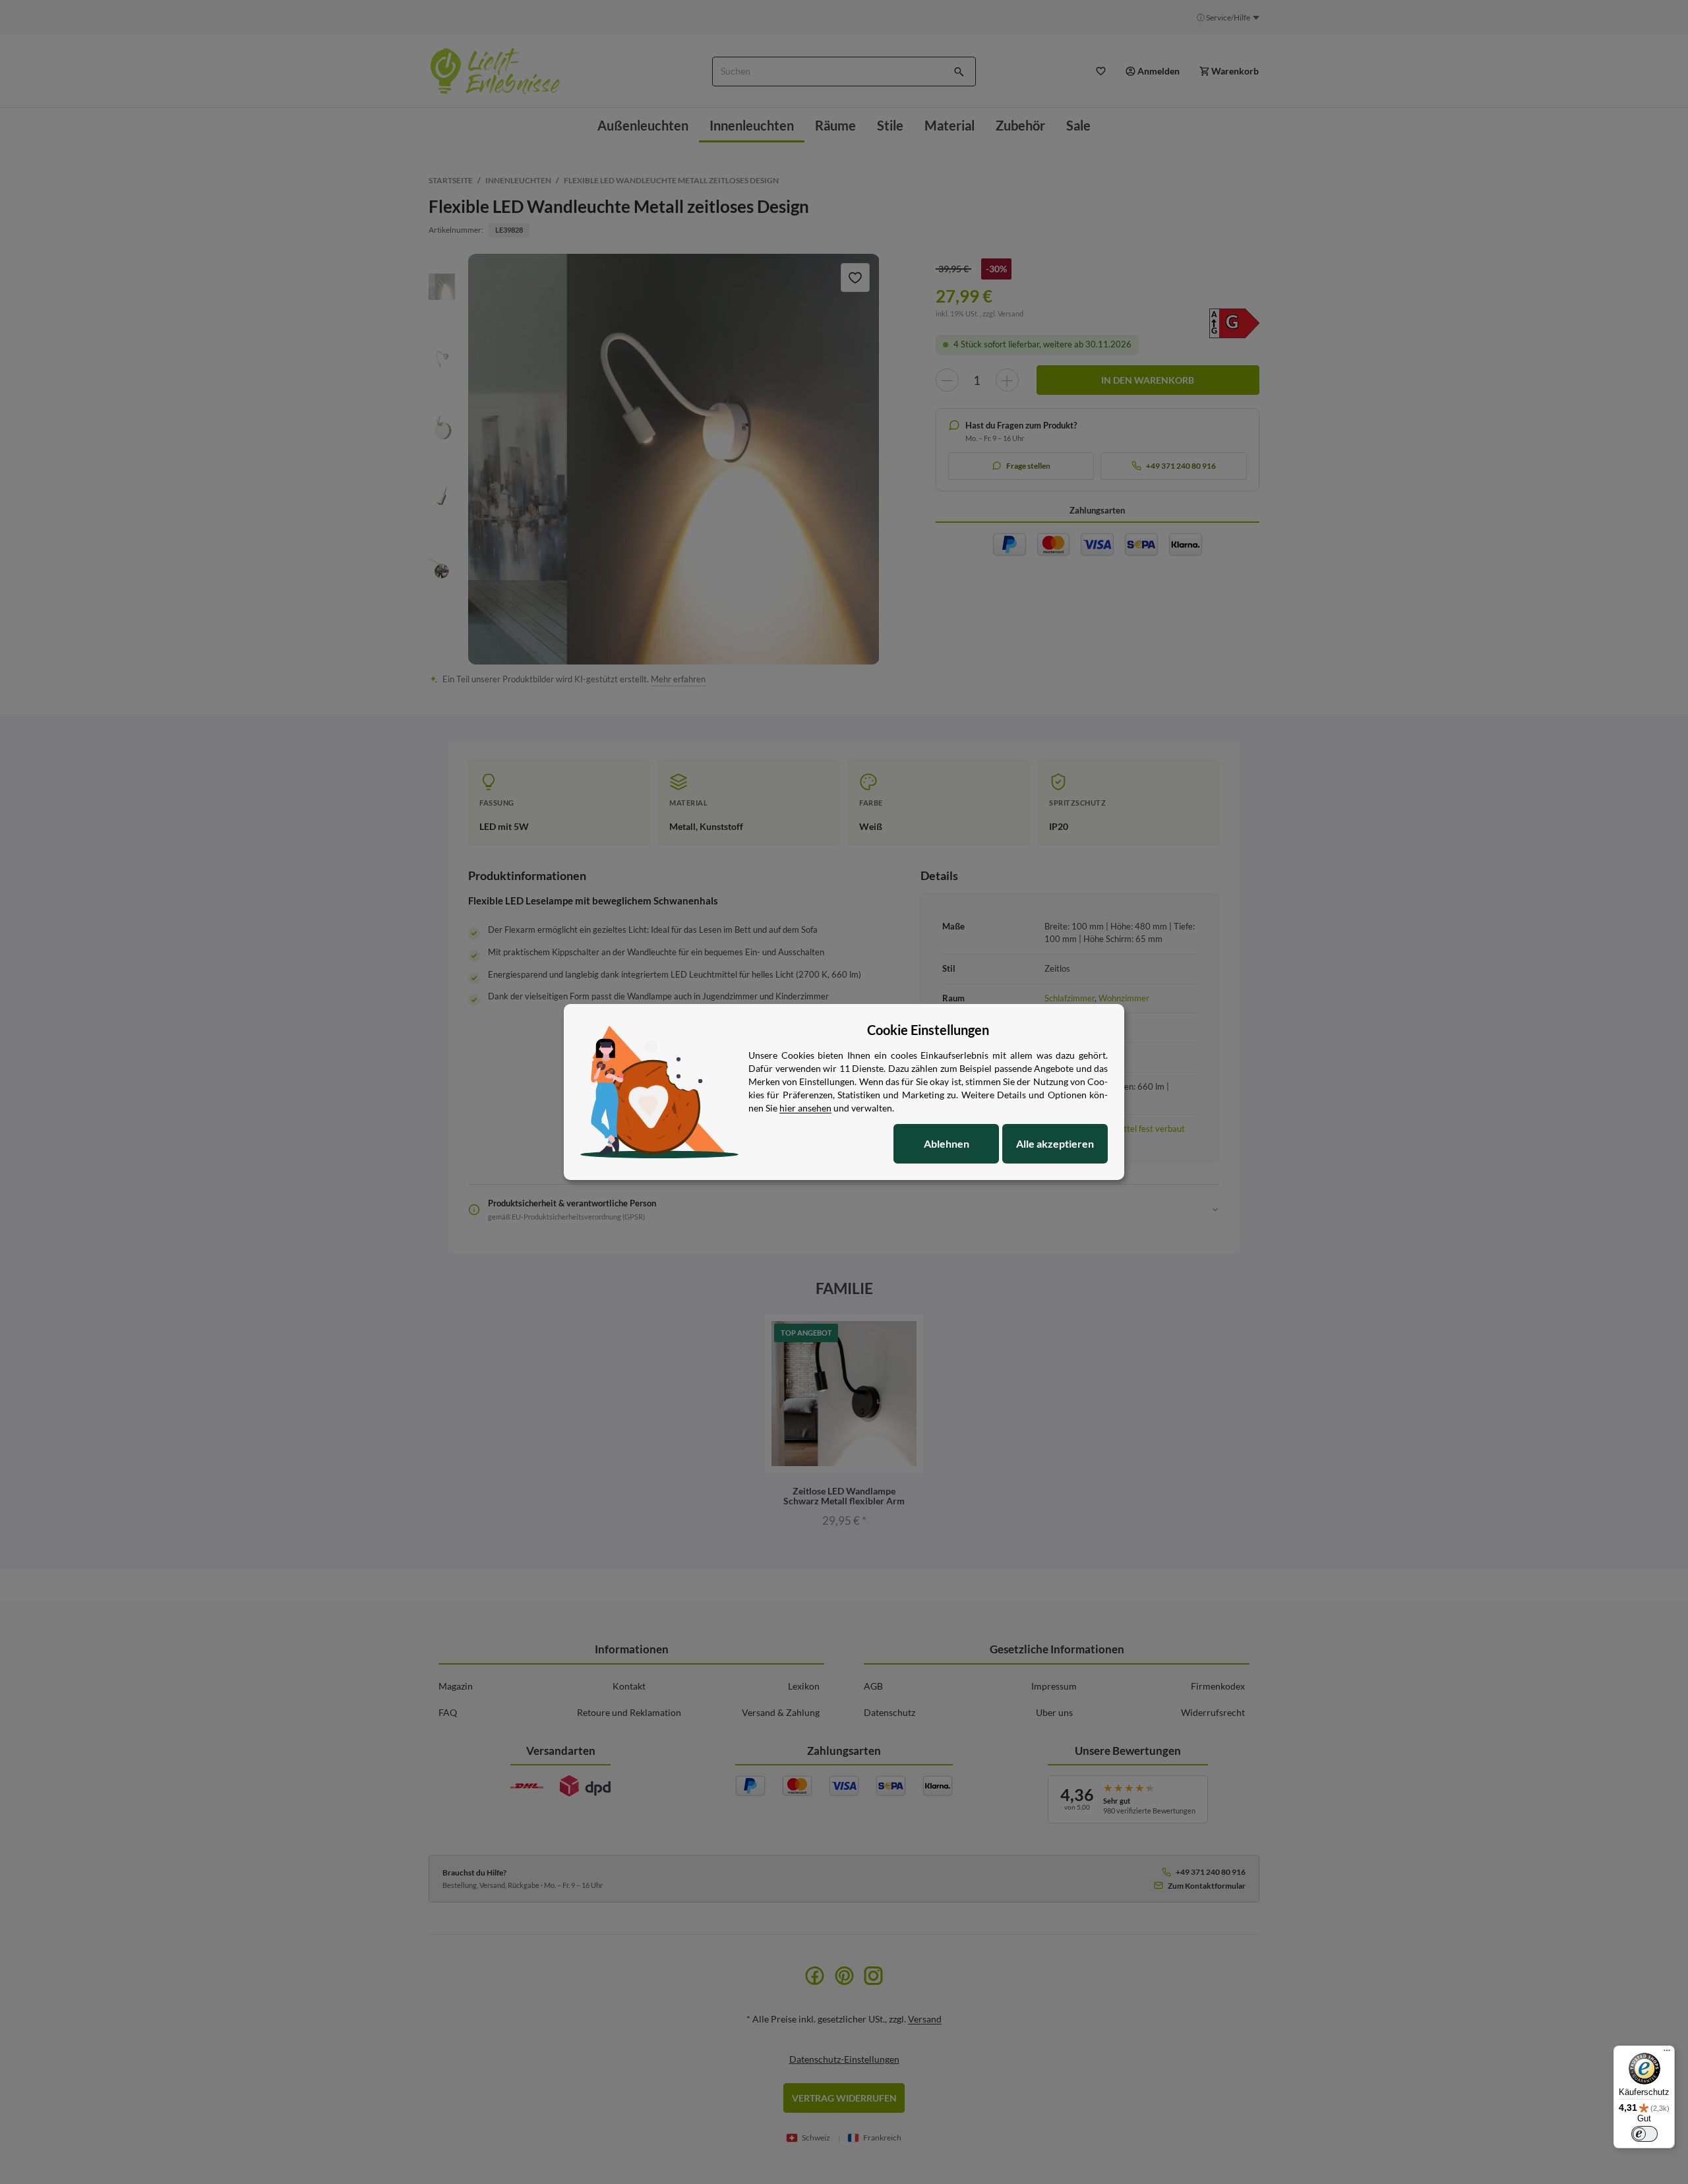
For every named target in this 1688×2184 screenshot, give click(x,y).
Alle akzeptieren (1055, 1143)
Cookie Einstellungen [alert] (928, 1030)
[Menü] (1667, 2053)
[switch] (1644, 2134)
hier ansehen (805, 1108)
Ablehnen (947, 1143)
